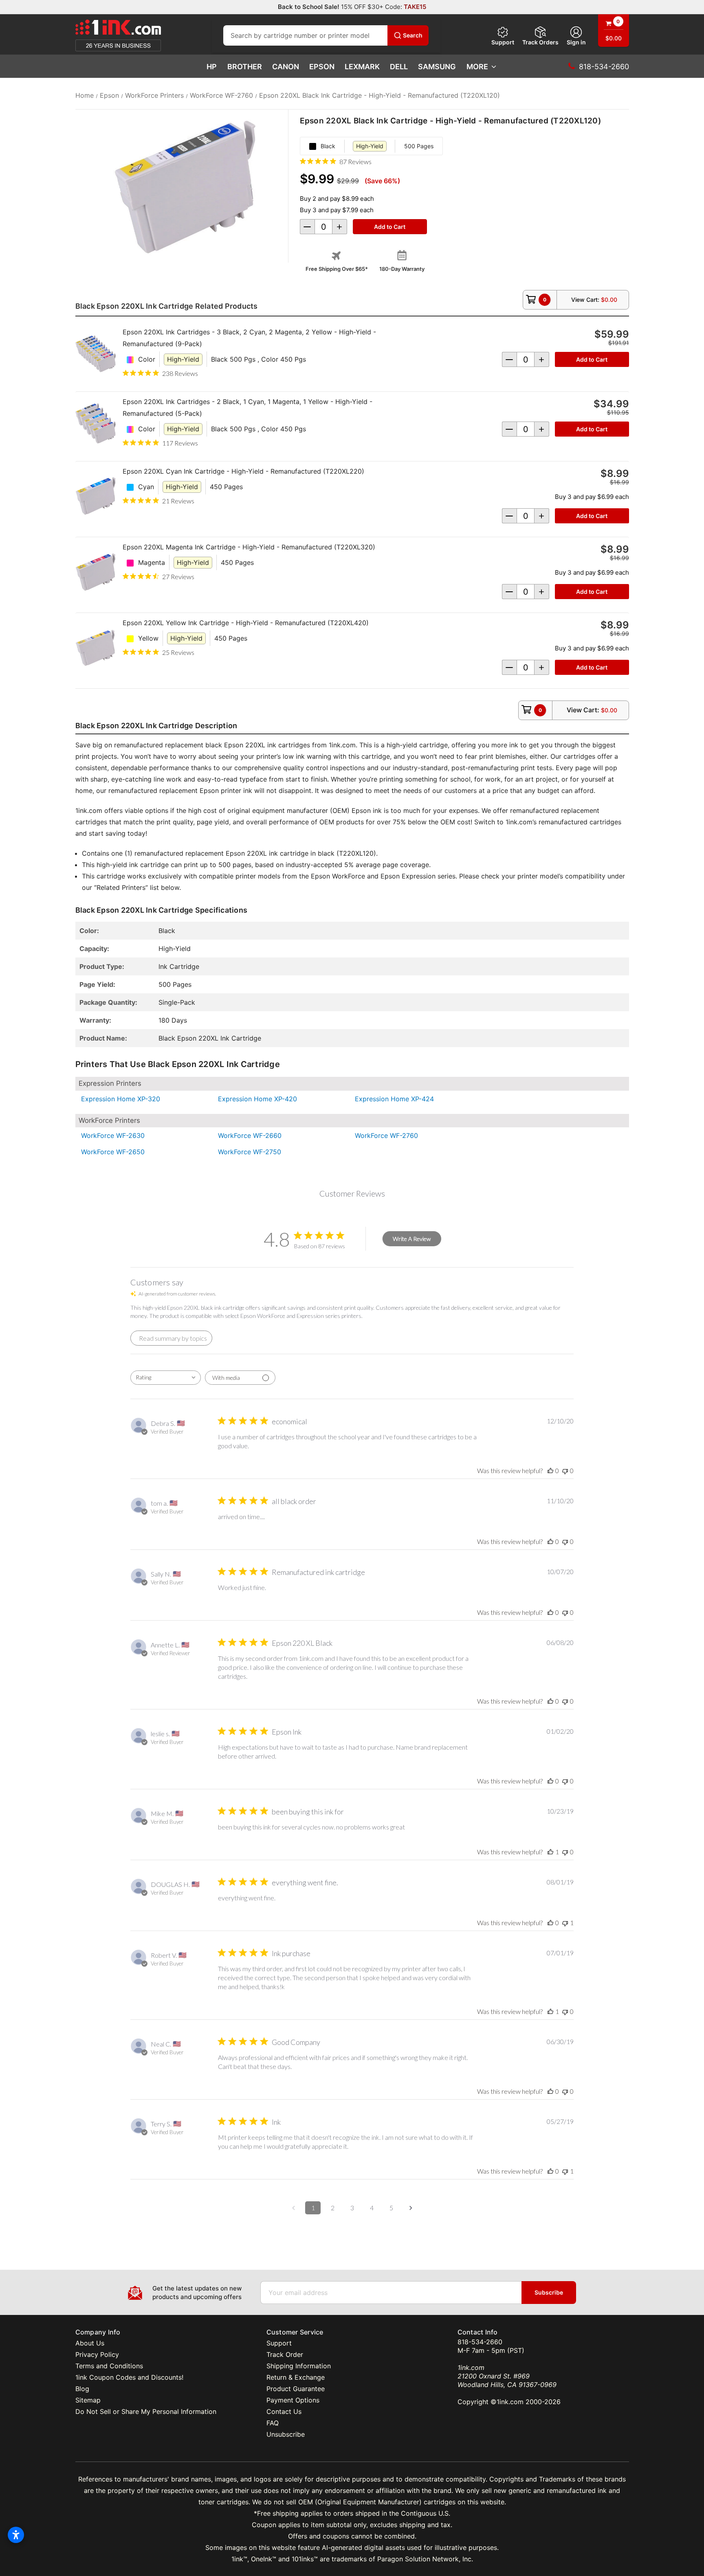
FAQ (273, 2423)
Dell (399, 67)
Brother (245, 67)
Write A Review (412, 1239)
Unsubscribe (286, 2434)
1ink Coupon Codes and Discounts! (129, 2377)
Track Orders (540, 42)
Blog (82, 2389)
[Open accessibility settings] (16, 2535)
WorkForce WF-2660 (250, 1135)
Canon (286, 67)
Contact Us (284, 2411)
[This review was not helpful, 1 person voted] (565, 1923)
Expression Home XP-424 (394, 1099)
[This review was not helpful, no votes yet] (565, 1470)
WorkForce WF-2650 (113, 1152)
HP (212, 67)
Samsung (437, 67)
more (477, 67)
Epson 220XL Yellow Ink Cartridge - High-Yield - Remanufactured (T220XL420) (246, 623)
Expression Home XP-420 (257, 1099)
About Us (90, 2343)
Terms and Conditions (109, 2366)
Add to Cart (592, 359)
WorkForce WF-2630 (113, 1135)
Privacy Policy (97, 2354)
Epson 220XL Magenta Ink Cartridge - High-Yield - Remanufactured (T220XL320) (249, 547)
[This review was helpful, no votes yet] (550, 1470)
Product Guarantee (296, 2389)
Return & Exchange (296, 2377)
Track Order (285, 2354)
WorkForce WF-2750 (250, 1152)
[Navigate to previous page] (293, 2208)
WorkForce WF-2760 (386, 1135)
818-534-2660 (480, 2342)
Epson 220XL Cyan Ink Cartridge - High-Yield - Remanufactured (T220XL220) (243, 471)
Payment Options (293, 2400)
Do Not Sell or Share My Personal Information (146, 2411)
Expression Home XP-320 (121, 1099)
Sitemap (88, 2400)
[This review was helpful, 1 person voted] (550, 1852)
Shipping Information (299, 2366)
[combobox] (166, 1378)
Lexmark (362, 67)
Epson (322, 67)
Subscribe (549, 2292)
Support (503, 42)
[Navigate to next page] (411, 2208)
